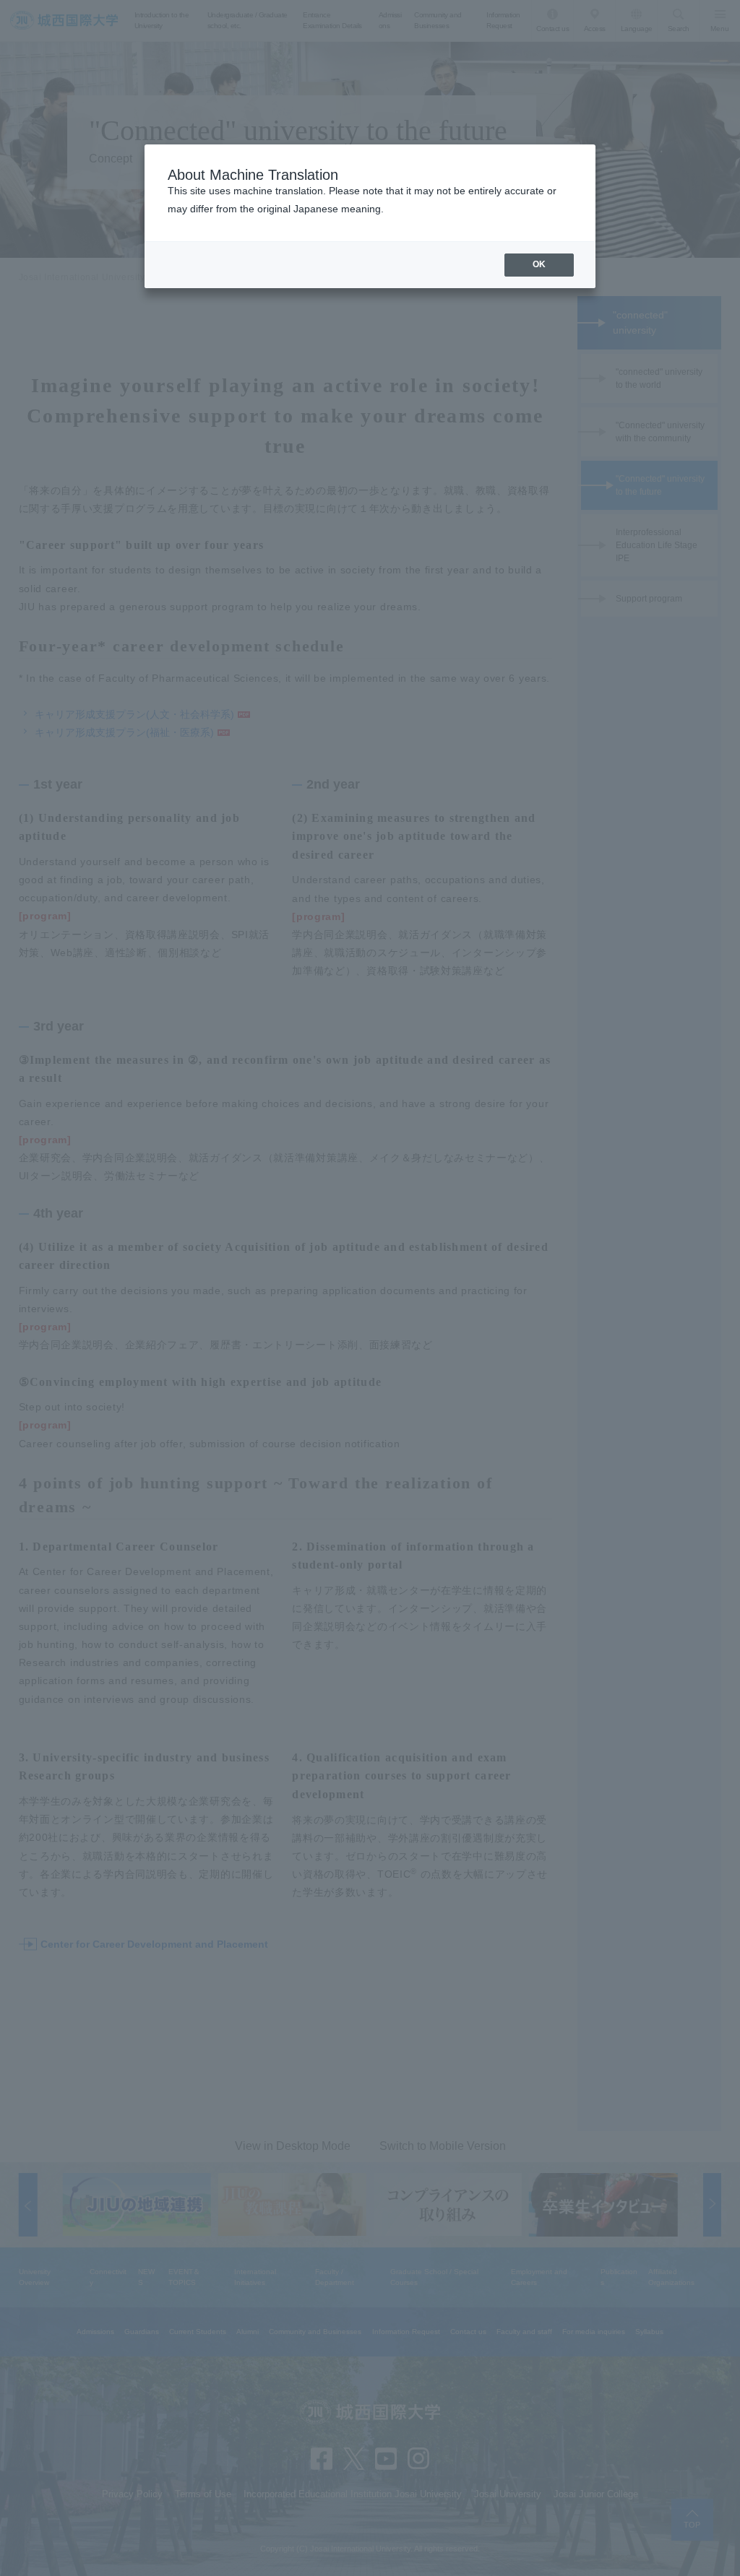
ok (539, 264)
